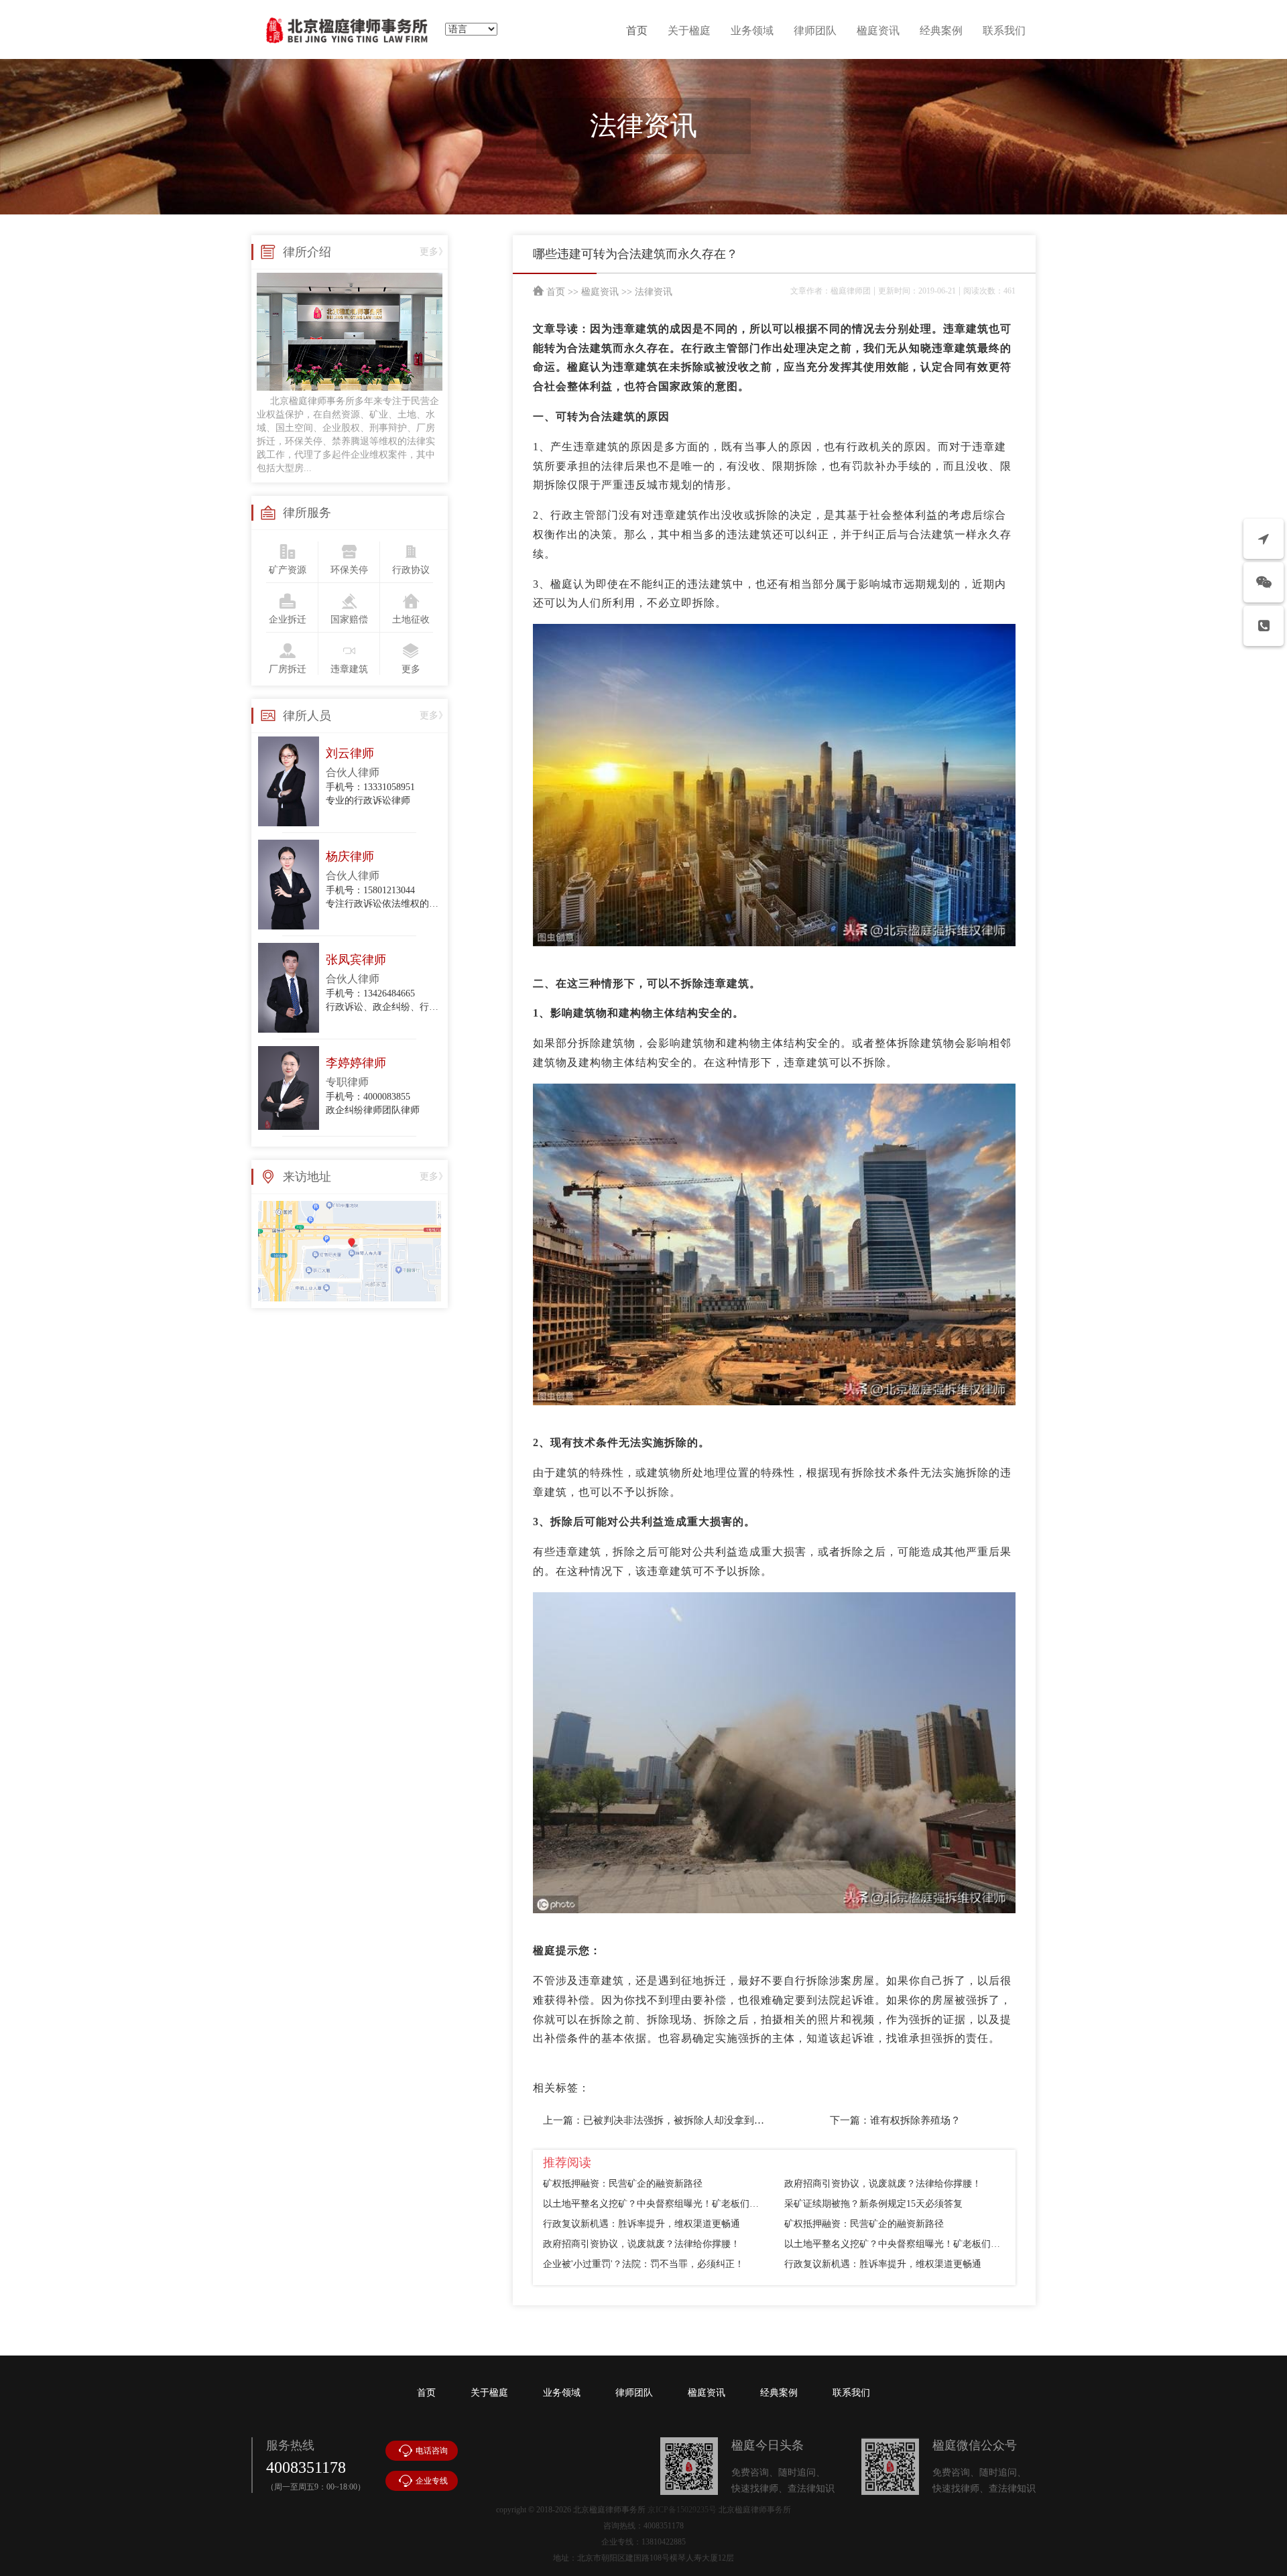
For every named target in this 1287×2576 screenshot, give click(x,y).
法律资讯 (654, 292)
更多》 (434, 252)
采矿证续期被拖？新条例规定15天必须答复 (873, 2204)
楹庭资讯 (878, 30)
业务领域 (752, 30)
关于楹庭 (689, 30)
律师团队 (815, 30)
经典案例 (941, 30)
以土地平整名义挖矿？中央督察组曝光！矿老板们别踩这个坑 (654, 2204)
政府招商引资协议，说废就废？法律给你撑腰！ (883, 2184)
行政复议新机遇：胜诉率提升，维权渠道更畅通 (641, 2224)
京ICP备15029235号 (682, 2510)
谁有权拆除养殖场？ (915, 2120)
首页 (637, 30)
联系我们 (1004, 30)
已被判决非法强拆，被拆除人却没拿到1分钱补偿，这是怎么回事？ (732, 2120)
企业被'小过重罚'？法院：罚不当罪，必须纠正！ (643, 2264)
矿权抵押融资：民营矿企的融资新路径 (623, 2184)
